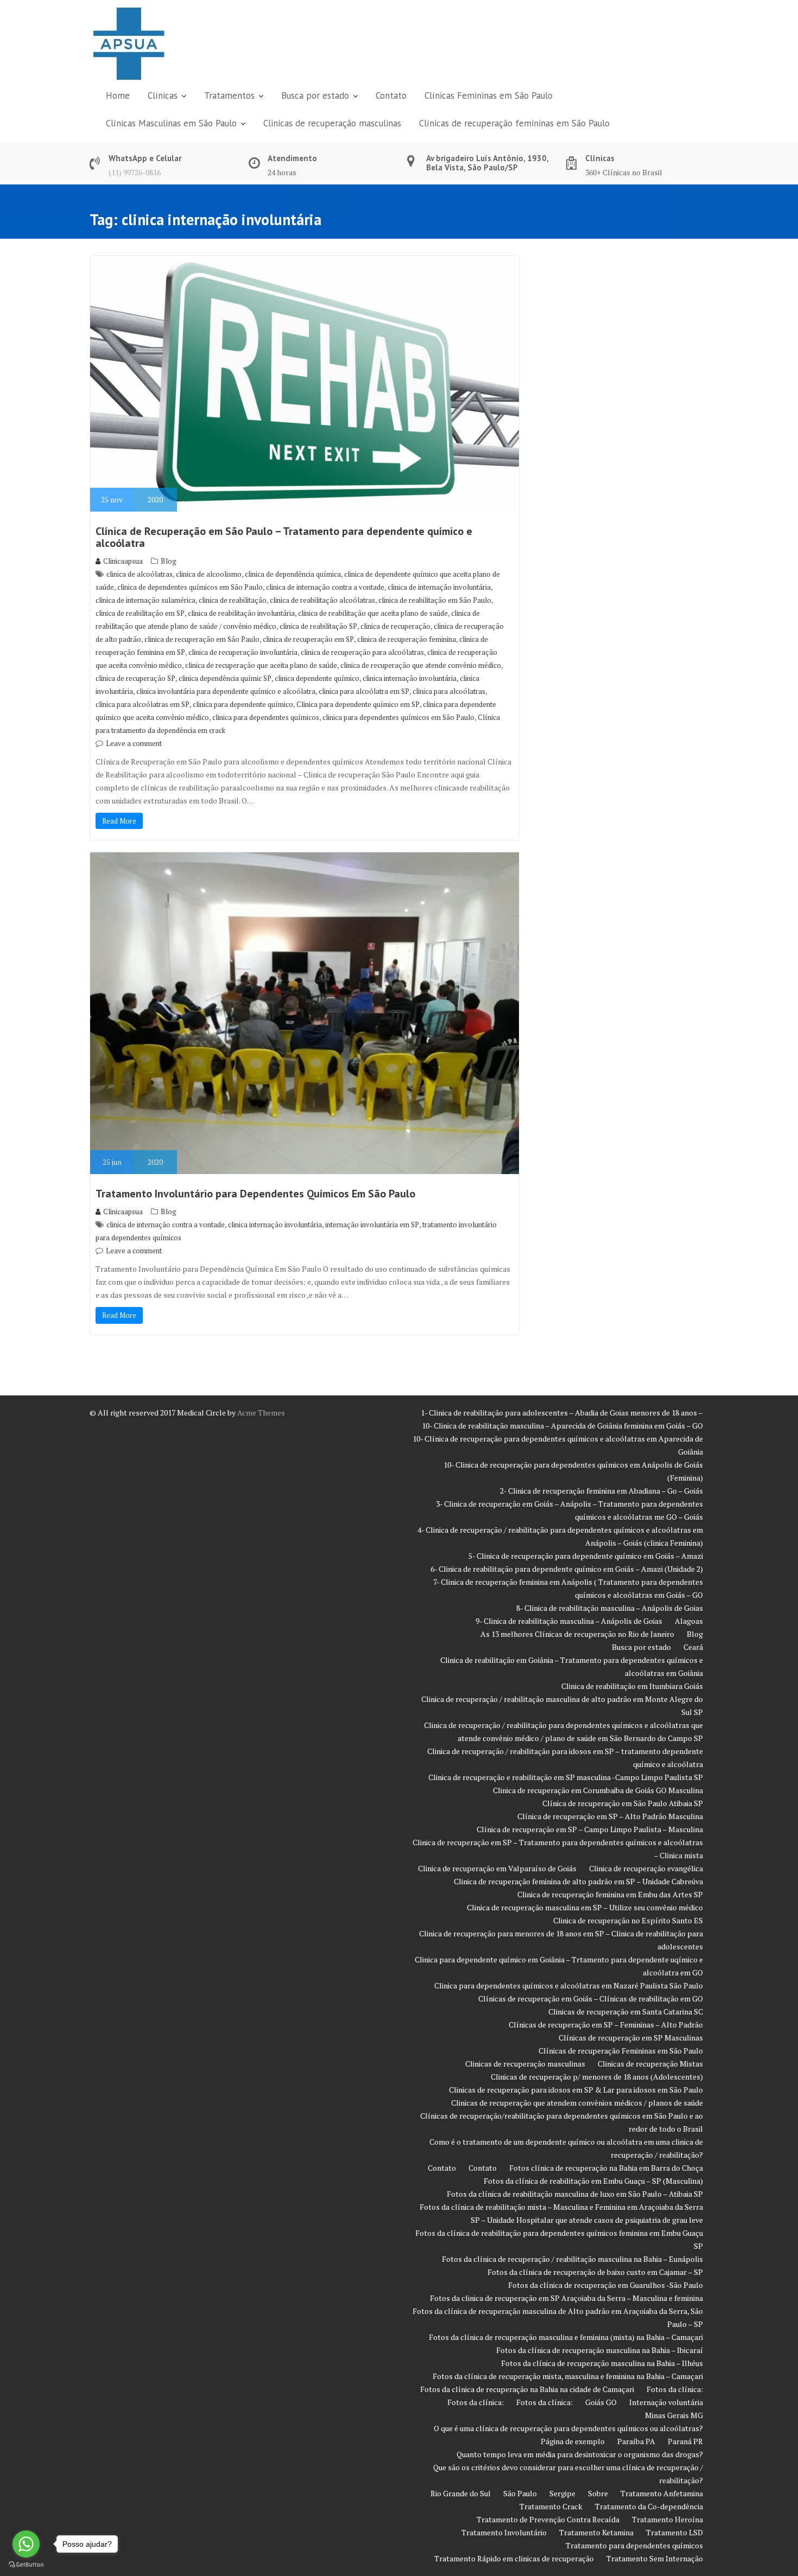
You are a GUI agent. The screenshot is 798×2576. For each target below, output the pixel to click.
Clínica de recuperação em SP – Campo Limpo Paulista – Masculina (590, 1829)
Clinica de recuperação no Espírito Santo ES (628, 1920)
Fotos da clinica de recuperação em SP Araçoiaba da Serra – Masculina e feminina (566, 2298)
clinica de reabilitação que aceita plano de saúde (373, 613)
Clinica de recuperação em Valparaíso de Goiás (497, 1868)
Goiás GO (601, 2402)
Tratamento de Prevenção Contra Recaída (548, 2519)
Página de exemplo (573, 2441)
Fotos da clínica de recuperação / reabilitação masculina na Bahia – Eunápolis (572, 2259)
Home (118, 95)
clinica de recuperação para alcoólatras (362, 652)
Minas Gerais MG (674, 2415)
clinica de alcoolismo (209, 574)
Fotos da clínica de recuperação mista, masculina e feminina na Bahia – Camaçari (568, 2376)
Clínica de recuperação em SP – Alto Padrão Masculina (610, 1816)
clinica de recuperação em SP (308, 639)
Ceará (693, 1647)
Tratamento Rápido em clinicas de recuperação (514, 2558)
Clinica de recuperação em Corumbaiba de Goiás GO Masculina (598, 1790)
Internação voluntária (666, 2402)
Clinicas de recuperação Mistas (650, 2064)
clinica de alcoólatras (140, 574)
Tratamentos (229, 95)
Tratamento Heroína (667, 2519)
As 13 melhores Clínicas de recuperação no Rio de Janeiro (577, 1634)
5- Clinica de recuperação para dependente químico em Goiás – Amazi (586, 1556)
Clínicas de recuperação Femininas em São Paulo (621, 2051)
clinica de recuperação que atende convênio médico (421, 665)
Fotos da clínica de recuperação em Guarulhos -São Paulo (606, 2285)
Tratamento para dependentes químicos (634, 2545)
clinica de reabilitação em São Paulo (435, 600)
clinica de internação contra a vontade (325, 587)
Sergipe (562, 2493)
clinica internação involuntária (410, 678)
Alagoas (689, 1621)
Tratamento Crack (551, 2506)
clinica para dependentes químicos (266, 717)
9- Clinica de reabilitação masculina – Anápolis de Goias (569, 1621)
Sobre (598, 2493)
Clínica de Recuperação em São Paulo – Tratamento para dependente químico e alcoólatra (284, 537)
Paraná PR (685, 2441)
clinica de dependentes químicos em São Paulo (190, 587)
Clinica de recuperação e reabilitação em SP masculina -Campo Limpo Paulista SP (566, 1777)
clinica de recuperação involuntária (243, 652)
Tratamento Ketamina (596, 2532)
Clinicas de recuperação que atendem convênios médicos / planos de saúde (577, 2103)
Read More (119, 821)
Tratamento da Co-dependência (649, 2506)
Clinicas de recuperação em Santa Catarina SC (626, 2011)
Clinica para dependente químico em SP (358, 704)
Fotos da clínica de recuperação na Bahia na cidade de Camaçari (527, 2389)
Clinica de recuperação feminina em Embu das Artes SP (610, 1894)
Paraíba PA (636, 2441)
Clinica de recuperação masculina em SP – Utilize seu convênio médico (585, 1907)
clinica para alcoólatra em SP (364, 691)
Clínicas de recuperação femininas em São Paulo (514, 123)
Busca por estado (315, 95)
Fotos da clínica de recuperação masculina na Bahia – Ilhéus (602, 2363)
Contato (391, 95)
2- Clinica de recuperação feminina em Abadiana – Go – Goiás (601, 1491)
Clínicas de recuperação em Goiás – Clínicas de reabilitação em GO (591, 1998)
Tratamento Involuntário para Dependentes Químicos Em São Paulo (255, 1194)
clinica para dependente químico (243, 704)
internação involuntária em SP (372, 1225)
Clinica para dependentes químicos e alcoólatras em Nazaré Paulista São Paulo (569, 1985)
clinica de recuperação (395, 626)
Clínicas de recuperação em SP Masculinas (631, 2038)
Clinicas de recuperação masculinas (332, 123)
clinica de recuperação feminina (407, 639)
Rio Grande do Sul (461, 2493)
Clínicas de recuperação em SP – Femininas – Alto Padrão (606, 2025)
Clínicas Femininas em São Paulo (489, 95)
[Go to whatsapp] (26, 2544)
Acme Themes (261, 1413)
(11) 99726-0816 (135, 172)
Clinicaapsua (123, 561)
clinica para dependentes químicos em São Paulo (398, 717)
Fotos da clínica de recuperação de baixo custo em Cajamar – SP (595, 2272)
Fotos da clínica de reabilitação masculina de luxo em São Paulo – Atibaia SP (575, 2194)
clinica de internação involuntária (439, 587)
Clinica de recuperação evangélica (646, 1868)
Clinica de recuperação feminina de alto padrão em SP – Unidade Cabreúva (578, 1881)
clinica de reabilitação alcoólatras (322, 600)
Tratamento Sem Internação (655, 2558)
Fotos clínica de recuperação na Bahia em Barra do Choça (606, 2168)
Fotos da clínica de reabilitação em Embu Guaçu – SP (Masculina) (593, 2181)
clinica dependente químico (317, 678)
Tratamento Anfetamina (662, 2493)
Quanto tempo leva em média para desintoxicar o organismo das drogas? (580, 2454)
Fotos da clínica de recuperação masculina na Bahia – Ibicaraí (600, 2350)
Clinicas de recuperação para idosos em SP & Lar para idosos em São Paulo (576, 2090)
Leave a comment (134, 743)
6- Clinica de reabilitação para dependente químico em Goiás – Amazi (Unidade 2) (567, 1569)
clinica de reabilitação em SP (140, 613)
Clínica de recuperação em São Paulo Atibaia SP (623, 1803)
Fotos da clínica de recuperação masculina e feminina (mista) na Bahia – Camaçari (566, 2337)
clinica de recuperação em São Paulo (202, 639)
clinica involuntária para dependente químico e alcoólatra (226, 691)
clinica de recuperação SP (135, 678)
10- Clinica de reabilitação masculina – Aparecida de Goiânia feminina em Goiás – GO (562, 1426)
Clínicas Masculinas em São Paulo (171, 123)
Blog (169, 561)
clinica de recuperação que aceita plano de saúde (261, 665)
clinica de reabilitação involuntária (241, 613)
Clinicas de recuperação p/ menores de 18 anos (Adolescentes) (597, 2077)
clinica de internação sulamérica (145, 600)
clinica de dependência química (293, 574)
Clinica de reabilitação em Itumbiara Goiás (632, 1686)
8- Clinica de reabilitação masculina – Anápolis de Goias (610, 1608)
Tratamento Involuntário (504, 2532)
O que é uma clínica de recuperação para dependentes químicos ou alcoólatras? (568, 2428)
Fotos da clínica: (675, 2389)
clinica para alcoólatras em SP (142, 704)
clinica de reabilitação (233, 600)
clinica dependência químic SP (225, 678)
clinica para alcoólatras (449, 691)
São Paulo (520, 2493)
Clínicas (163, 95)
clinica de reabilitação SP (318, 626)
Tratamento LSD (674, 2532)
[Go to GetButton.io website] (26, 2565)
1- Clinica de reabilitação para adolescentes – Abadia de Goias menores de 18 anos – (562, 1413)
